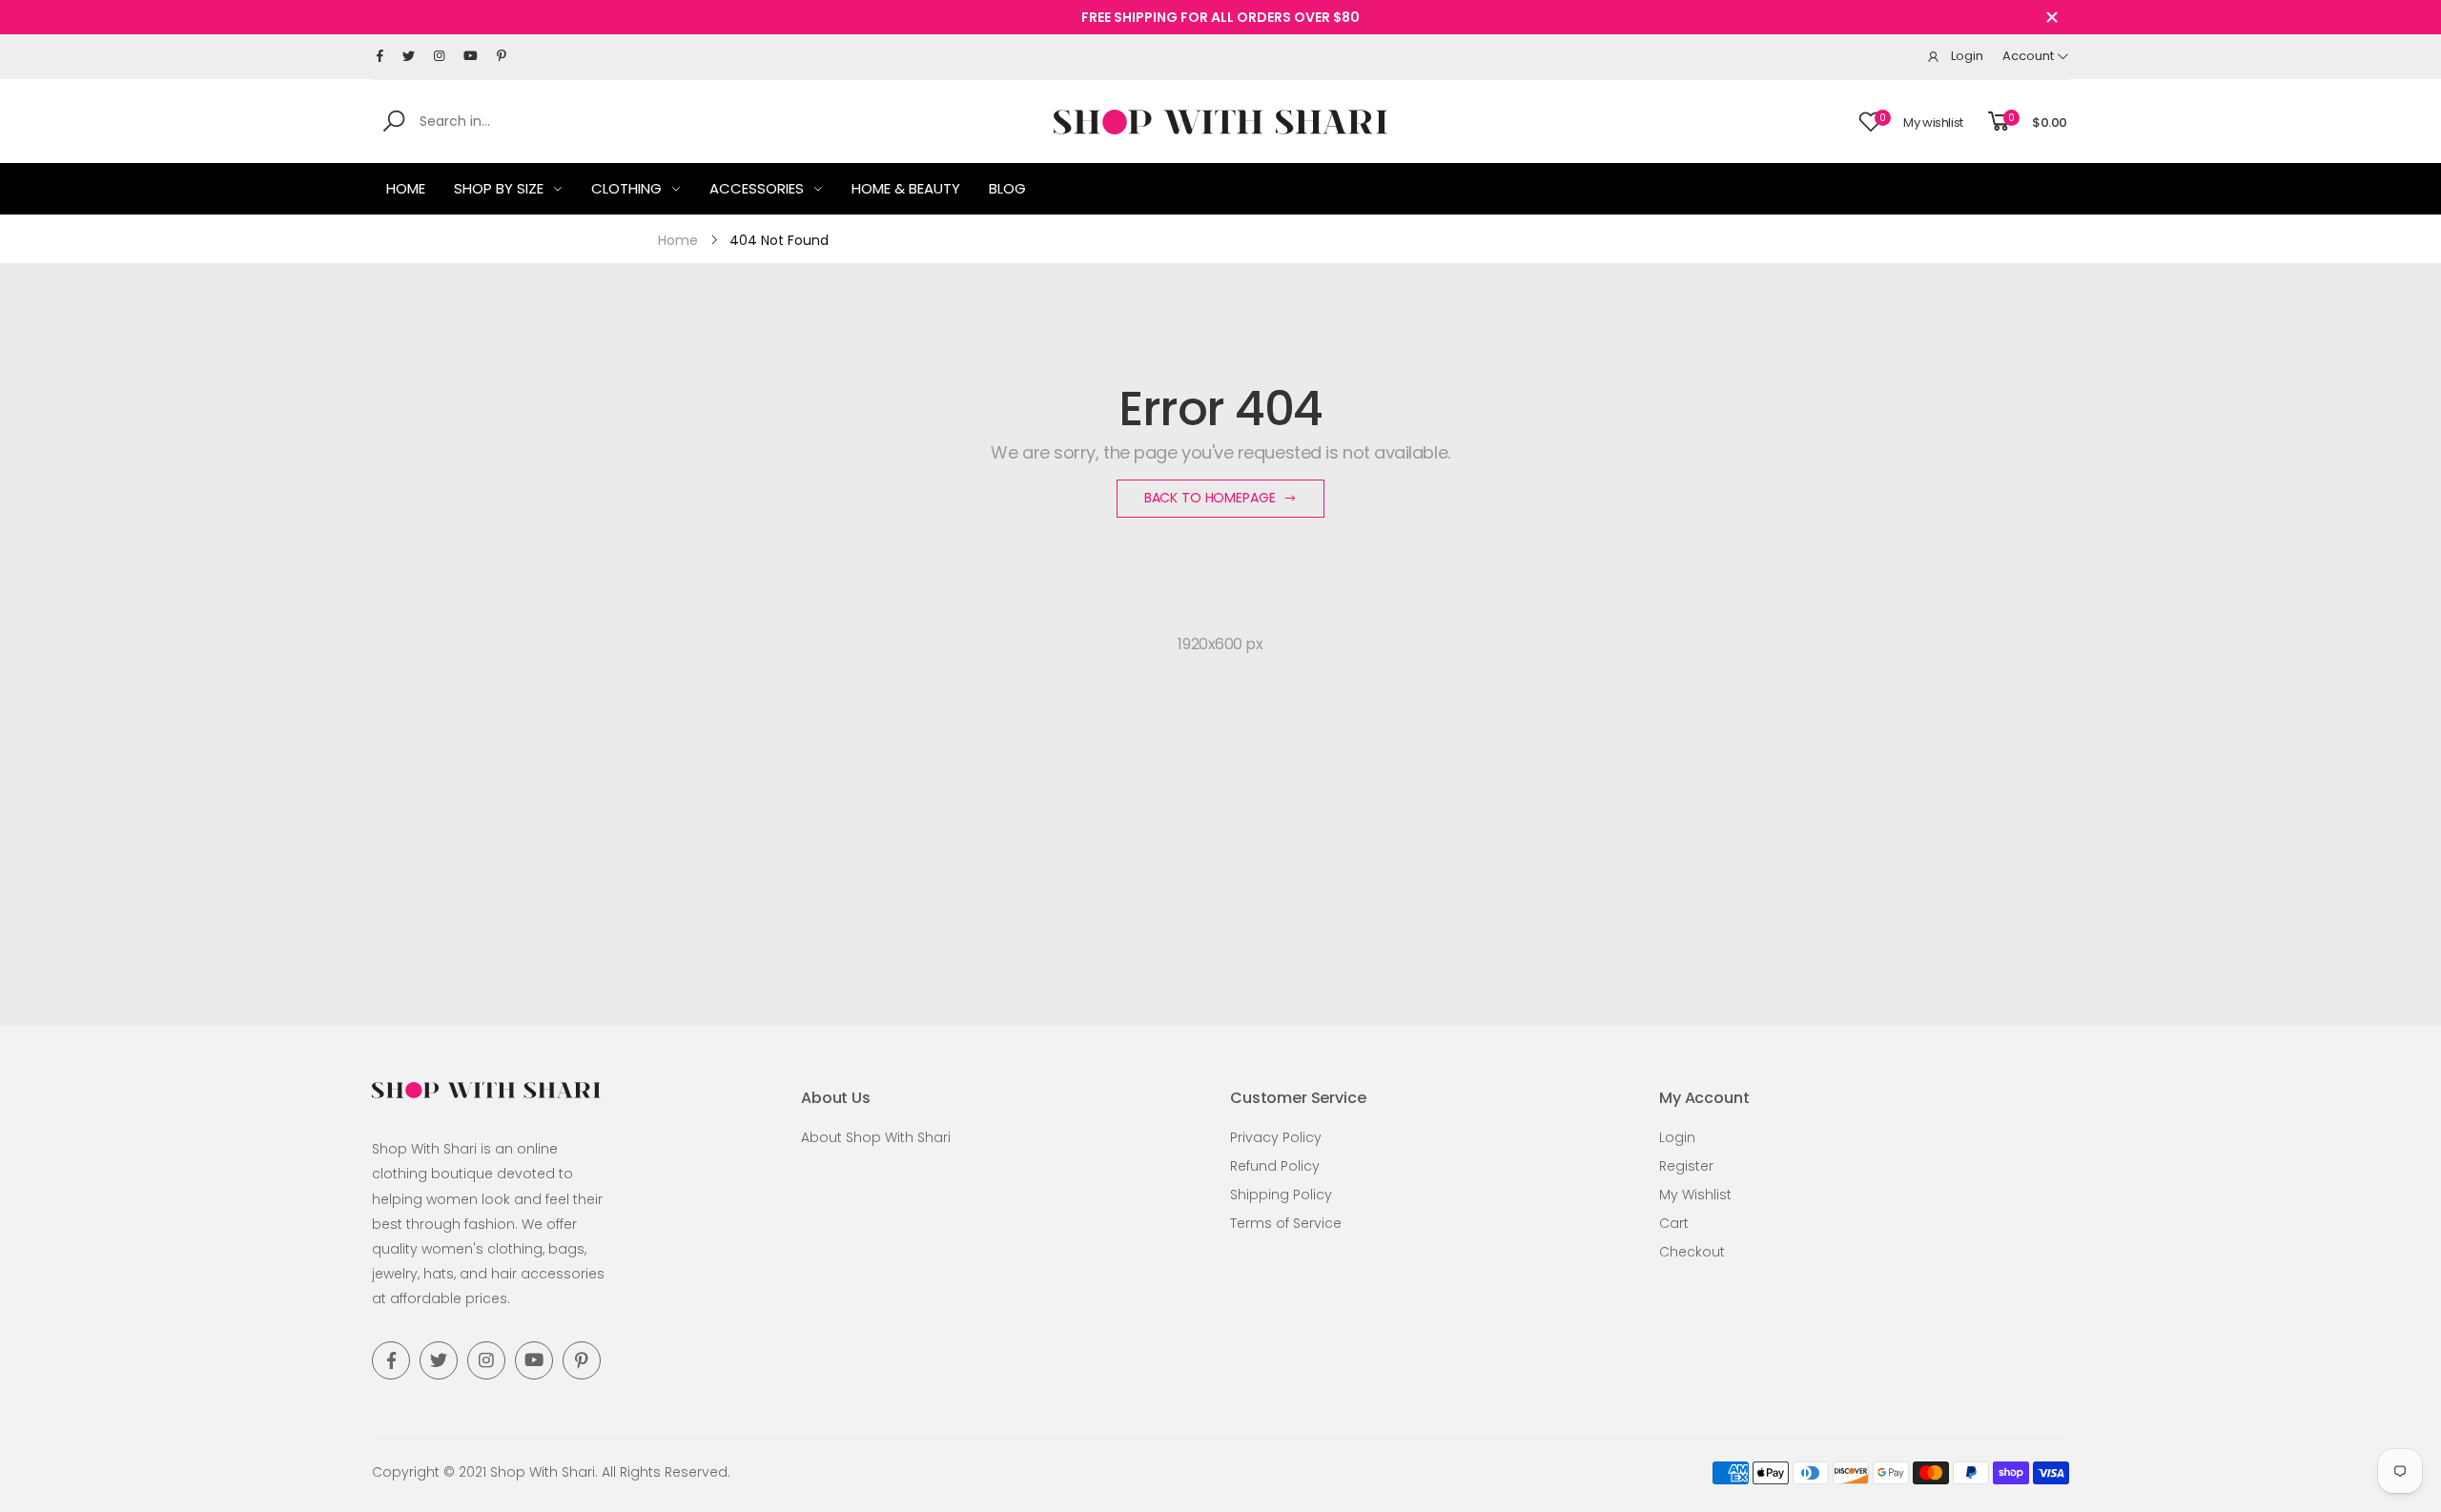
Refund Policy (1275, 1166)
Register (1686, 1166)
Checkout (1692, 1252)
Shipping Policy (1281, 1195)
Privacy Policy (1276, 1137)
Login (1677, 1137)
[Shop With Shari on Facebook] (380, 56)
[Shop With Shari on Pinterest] (502, 56)
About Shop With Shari (876, 1137)
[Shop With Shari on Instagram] (439, 56)
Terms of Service (1286, 1223)
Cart (1674, 1223)
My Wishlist (1695, 1195)
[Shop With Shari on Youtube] (471, 56)
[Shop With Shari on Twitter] (409, 56)
